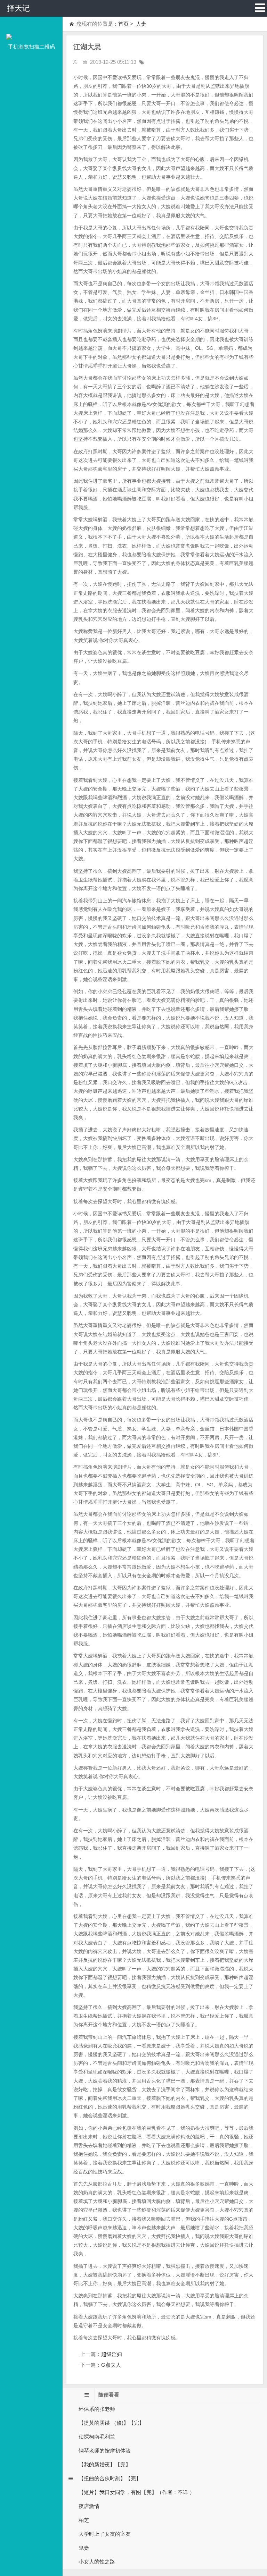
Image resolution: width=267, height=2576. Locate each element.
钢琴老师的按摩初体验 (105, 2451)
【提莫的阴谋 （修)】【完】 (111, 2423)
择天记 (18, 8)
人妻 (140, 24)
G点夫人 (111, 2365)
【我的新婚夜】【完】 (105, 2464)
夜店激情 (89, 2506)
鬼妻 (84, 2548)
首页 (123, 24)
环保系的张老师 (97, 2409)
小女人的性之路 (97, 2562)
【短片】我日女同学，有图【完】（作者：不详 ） (137, 2492)
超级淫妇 (112, 2354)
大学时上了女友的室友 (105, 2534)
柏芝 (84, 2520)
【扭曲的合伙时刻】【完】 (110, 2478)
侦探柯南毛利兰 (97, 2437)
